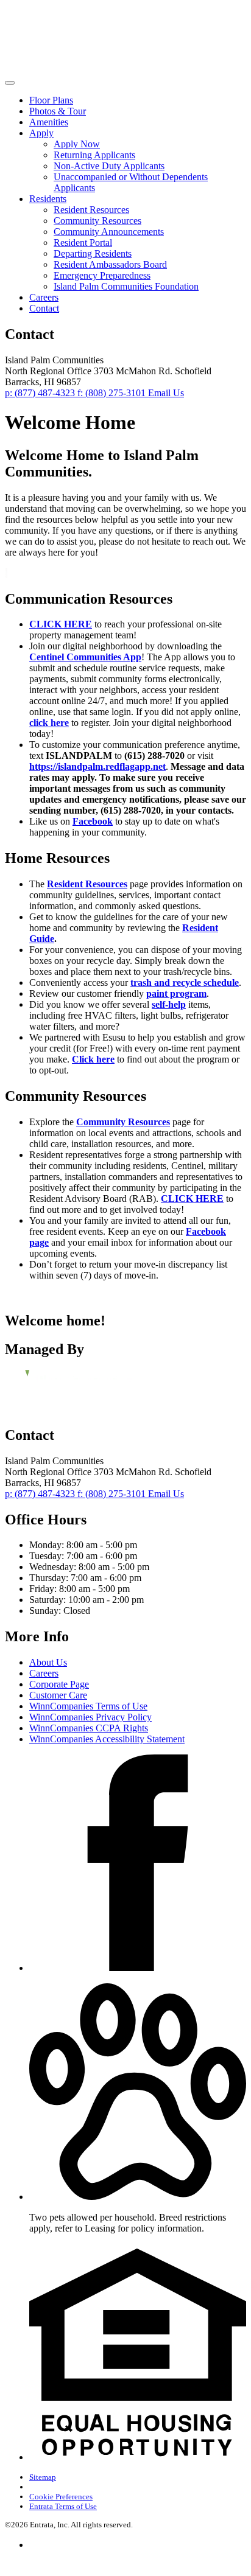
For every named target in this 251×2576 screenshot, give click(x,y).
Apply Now (77, 144)
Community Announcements (109, 232)
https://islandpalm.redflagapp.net (97, 766)
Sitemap (43, 2477)
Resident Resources (91, 210)
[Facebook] (138, 1968)
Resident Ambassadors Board (110, 264)
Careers (44, 297)
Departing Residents (93, 253)
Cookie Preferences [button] (61, 2497)
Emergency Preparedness (102, 275)
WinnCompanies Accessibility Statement (107, 1739)
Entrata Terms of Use (63, 2506)
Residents (48, 199)
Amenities (49, 122)
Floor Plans (51, 100)
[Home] (84, 68)
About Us (48, 1662)
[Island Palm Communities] (68, 1386)
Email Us (166, 393)
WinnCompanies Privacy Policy (90, 1717)
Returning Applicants (94, 155)
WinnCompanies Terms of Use (88, 1706)
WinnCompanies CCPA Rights (89, 1728)
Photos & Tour (58, 111)
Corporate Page (59, 1684)
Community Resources (97, 221)
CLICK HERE (61, 624)
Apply (41, 133)
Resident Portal (83, 243)
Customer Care (58, 1695)
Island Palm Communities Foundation (126, 286)
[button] (138, 2197)
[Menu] (10, 83)
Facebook (93, 821)
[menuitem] (138, 100)
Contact (44, 308)
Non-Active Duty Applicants (109, 166)
